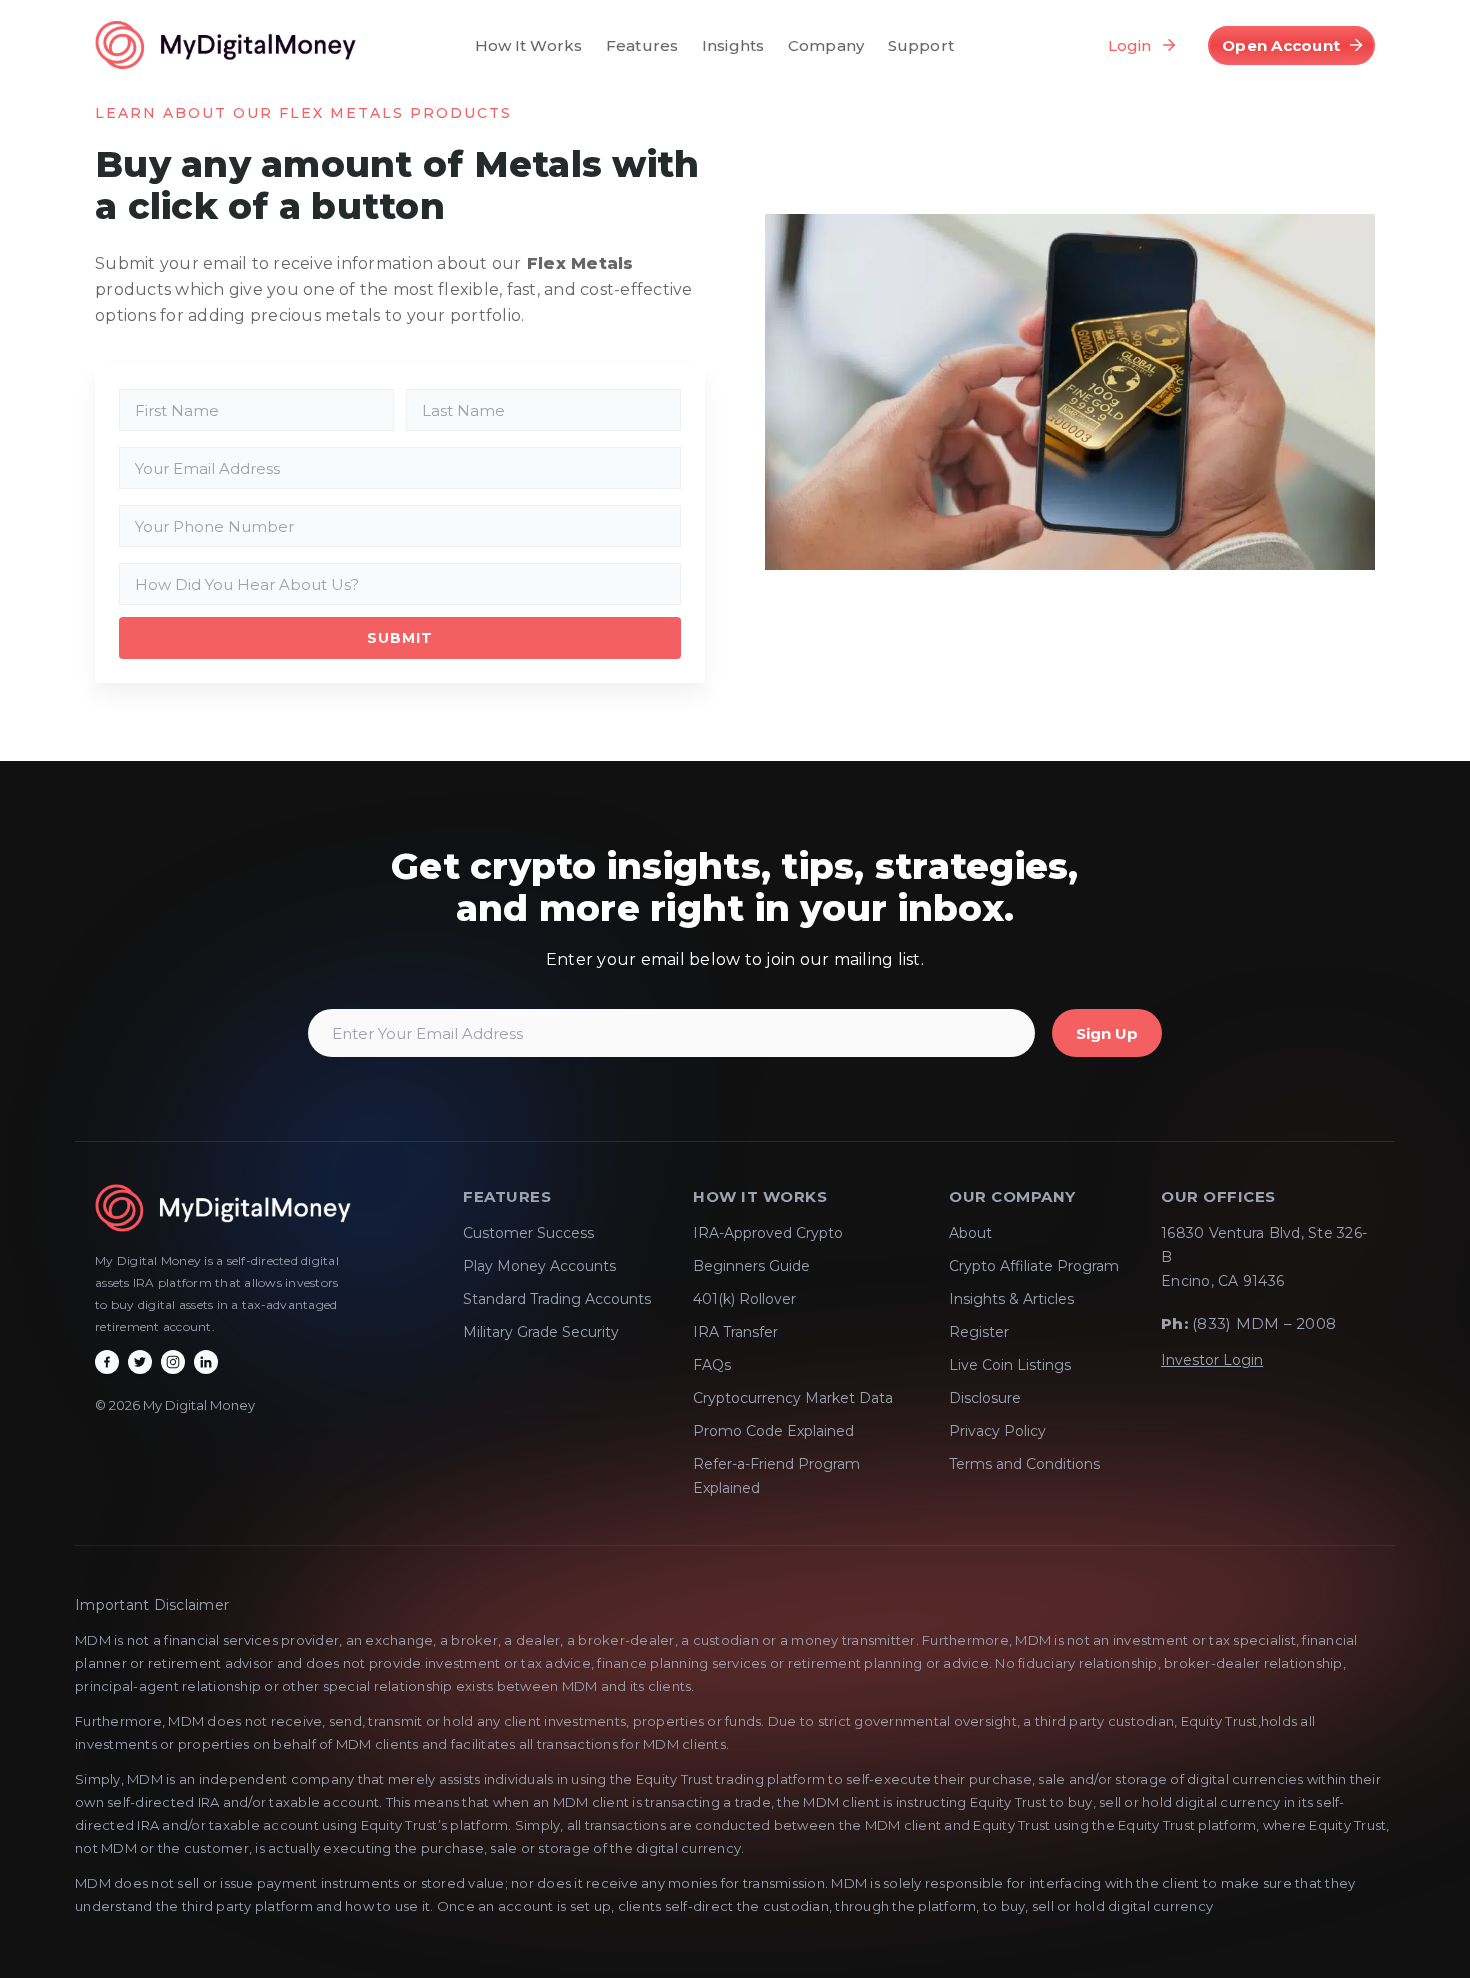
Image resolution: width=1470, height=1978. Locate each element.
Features (642, 45)
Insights (733, 45)
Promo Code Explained (773, 1431)
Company (826, 45)
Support (921, 45)
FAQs (712, 1365)
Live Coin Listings (1010, 1365)
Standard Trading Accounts (557, 1299)
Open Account (1281, 45)
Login (1129, 45)
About (970, 1233)
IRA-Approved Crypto (768, 1233)
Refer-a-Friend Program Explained (776, 1476)
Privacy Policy (997, 1431)
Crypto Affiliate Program (1034, 1266)
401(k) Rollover (744, 1299)
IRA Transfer (735, 1332)
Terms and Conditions (1024, 1464)
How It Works (529, 45)
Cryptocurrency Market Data (793, 1398)
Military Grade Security (541, 1332)
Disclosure (985, 1398)
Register (979, 1332)
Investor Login (1212, 1360)
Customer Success (528, 1233)
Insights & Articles (1011, 1299)
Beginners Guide (751, 1266)
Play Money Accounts (539, 1266)
